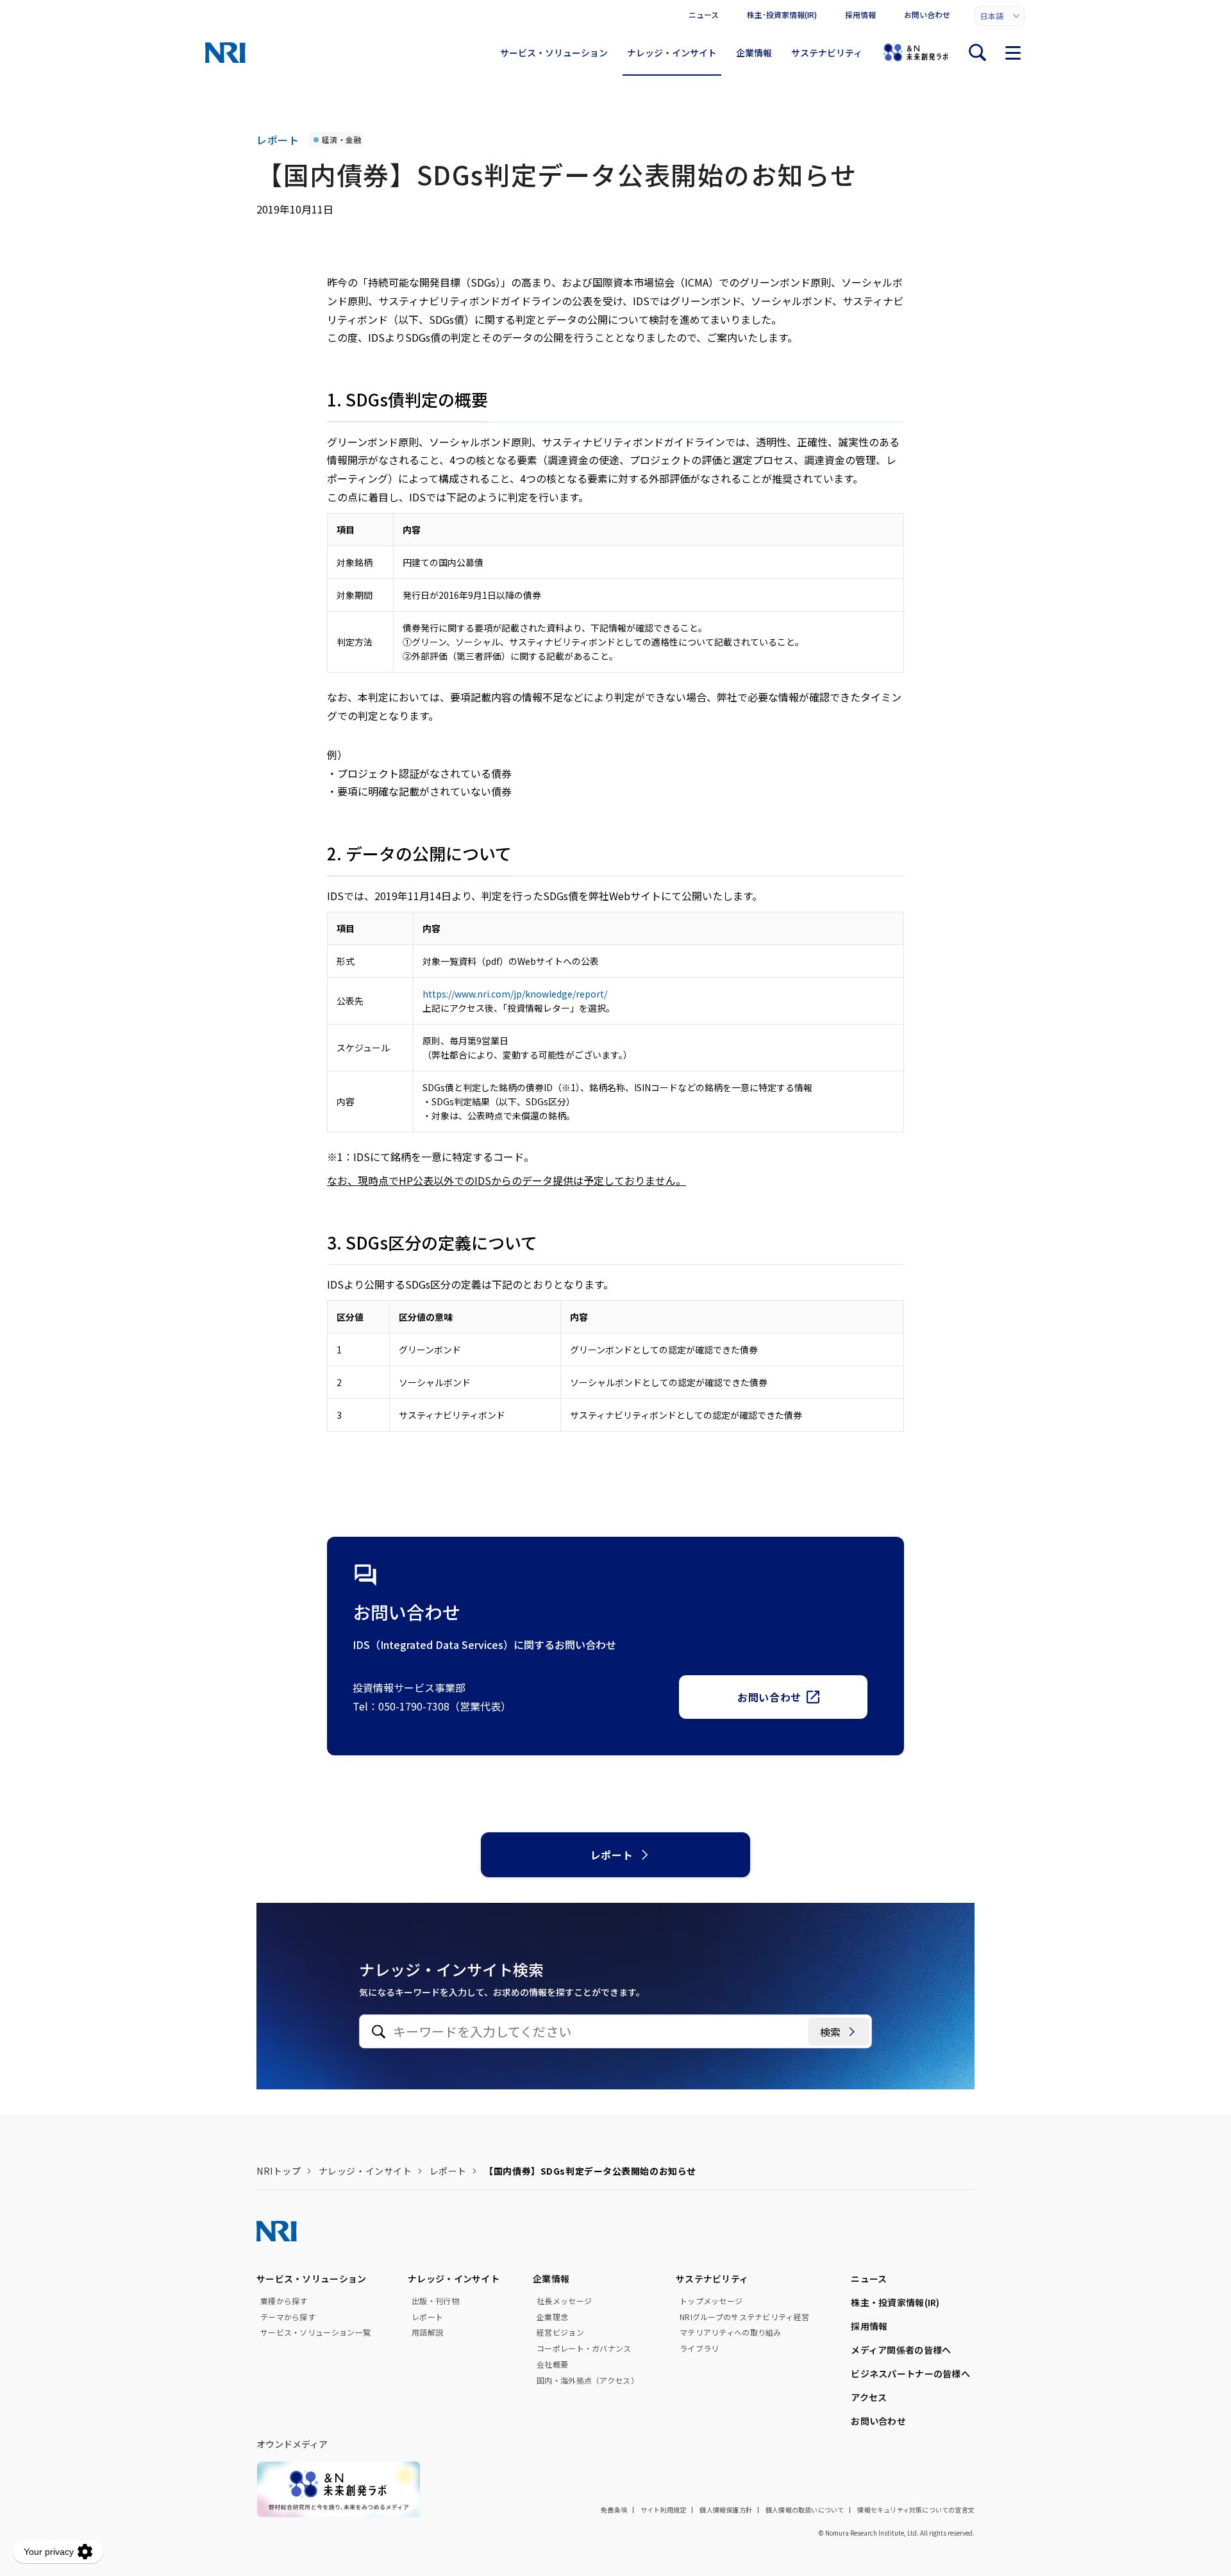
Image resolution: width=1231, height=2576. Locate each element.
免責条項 (614, 2510)
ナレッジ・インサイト (672, 53)
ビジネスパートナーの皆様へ (910, 2373)
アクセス (869, 2397)
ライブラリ (699, 2348)
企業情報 (754, 53)
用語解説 (427, 2332)
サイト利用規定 (663, 2510)
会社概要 (552, 2364)
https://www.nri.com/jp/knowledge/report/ (515, 994)
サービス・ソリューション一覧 (315, 2332)
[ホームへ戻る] (225, 53)
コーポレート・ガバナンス (584, 2348)
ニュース (704, 14)
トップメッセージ (711, 2301)
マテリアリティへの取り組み (731, 2332)
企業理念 (552, 2317)
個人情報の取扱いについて (805, 2510)
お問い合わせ (927, 14)
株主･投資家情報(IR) (782, 14)
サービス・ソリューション (554, 53)
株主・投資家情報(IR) (895, 2302)
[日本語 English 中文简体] (1000, 16)
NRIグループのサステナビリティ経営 (744, 2317)
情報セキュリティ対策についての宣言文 (916, 2510)
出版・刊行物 (435, 2301)
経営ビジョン (560, 2332)
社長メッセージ (564, 2301)
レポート (612, 1855)
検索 (830, 2032)
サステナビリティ (827, 53)
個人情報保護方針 (726, 2510)
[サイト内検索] (977, 53)
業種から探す (284, 2301)
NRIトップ (279, 2171)
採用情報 (860, 14)
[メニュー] (1013, 53)
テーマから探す (288, 2317)
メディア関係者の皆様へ (901, 2350)
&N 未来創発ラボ (916, 53)
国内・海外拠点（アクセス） (588, 2380)
